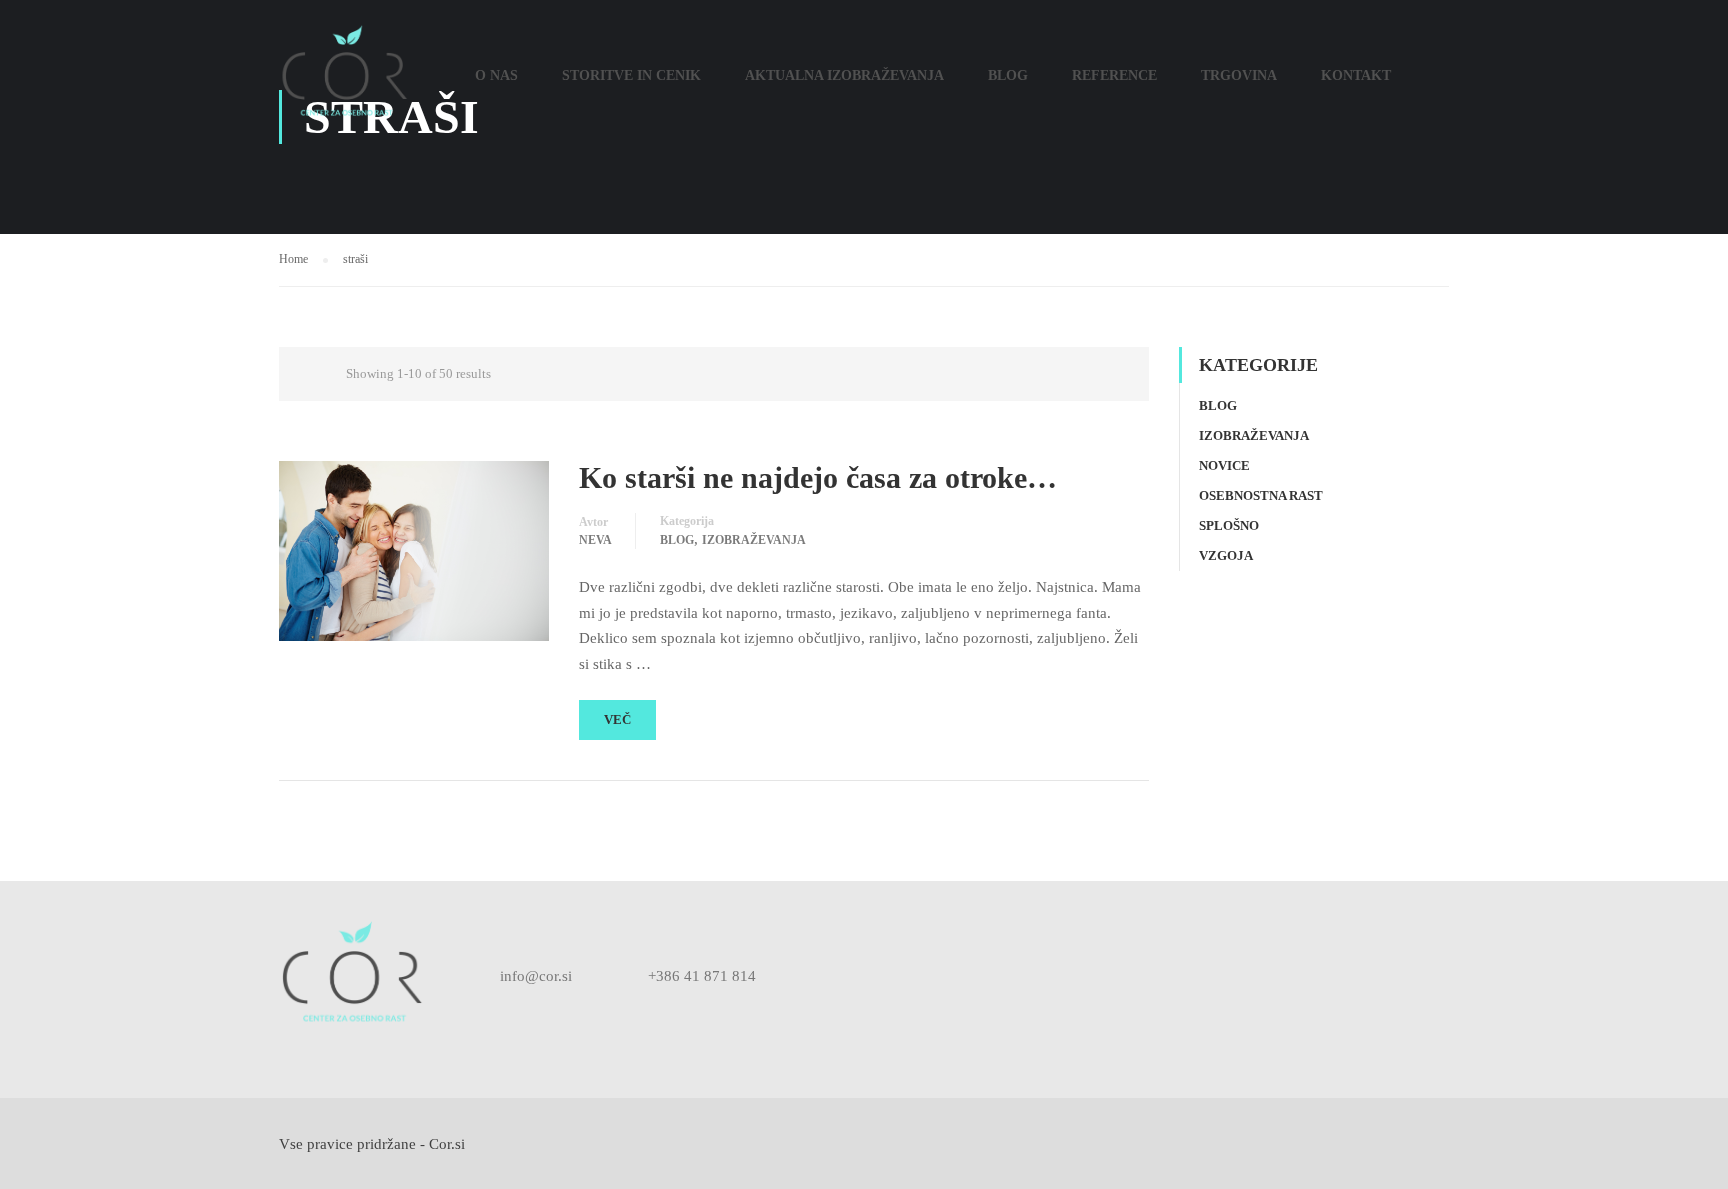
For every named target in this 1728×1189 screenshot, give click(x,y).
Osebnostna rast (1261, 495)
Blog (1008, 75)
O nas (496, 75)
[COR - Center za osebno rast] (344, 85)
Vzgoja (1226, 555)
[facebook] (816, 976)
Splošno (1229, 525)
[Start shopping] (1432, 85)
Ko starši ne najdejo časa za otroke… (818, 477)
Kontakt (1356, 75)
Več (617, 719)
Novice (1224, 465)
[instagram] (858, 976)
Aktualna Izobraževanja (844, 75)
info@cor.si (536, 976)
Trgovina (1239, 75)
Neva (595, 540)
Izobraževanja (754, 540)
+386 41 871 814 (702, 976)
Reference (1114, 75)
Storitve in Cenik (631, 75)
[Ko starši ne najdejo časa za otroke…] (414, 549)
